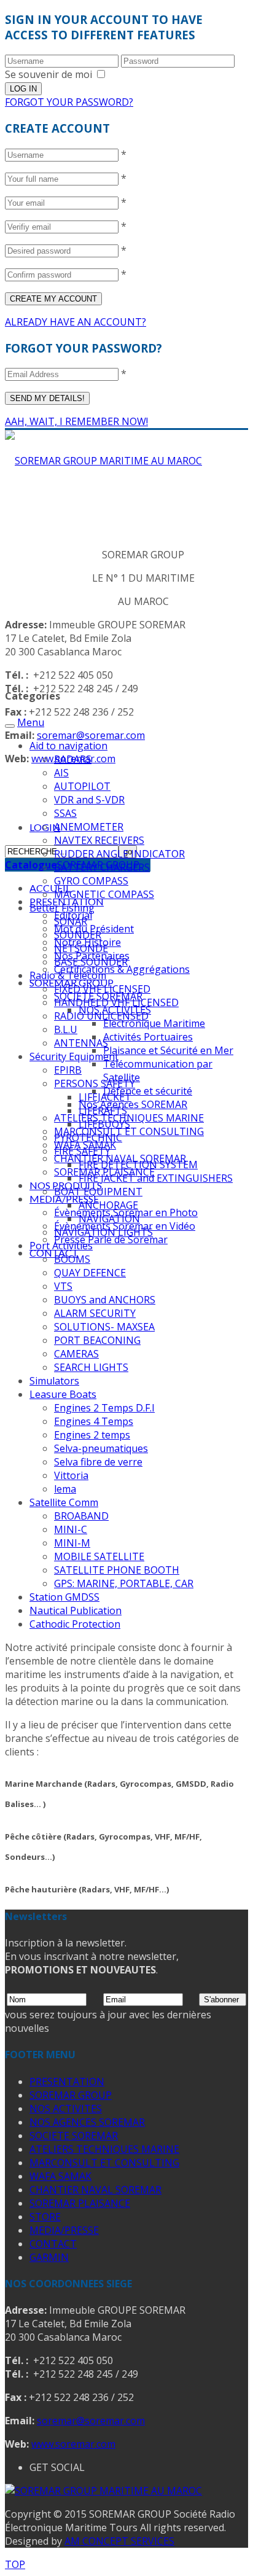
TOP (15, 2564)
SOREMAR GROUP (71, 2095)
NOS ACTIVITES (66, 2109)
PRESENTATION (67, 2082)
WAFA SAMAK (60, 2176)
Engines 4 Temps (94, 1421)
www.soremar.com (73, 2444)
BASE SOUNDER (91, 962)
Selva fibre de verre (98, 1462)
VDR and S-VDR (89, 800)
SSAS (65, 813)
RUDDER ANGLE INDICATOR (119, 854)
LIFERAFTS (103, 1110)
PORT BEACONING (97, 1340)
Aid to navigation (68, 746)
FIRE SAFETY (82, 1151)
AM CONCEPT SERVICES (119, 2541)
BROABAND (81, 1516)
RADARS (73, 759)
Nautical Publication (76, 1610)
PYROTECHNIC (88, 1138)
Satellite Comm (64, 1502)
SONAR (71, 921)
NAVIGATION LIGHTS (103, 1232)
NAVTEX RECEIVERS (99, 840)
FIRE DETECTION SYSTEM (138, 1165)
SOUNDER (78, 935)
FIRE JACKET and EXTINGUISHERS (156, 1178)
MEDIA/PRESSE (64, 1199)
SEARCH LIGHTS (91, 1367)
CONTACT (53, 2244)
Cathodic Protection (75, 1624)
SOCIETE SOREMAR (74, 2136)
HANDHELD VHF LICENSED (116, 1002)
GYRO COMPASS (91, 881)
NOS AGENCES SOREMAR (87, 2122)
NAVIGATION (109, 1219)
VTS (63, 1286)
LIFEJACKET (105, 1097)
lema (65, 1489)
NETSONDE (81, 948)
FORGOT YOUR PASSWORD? (69, 102)
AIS (61, 773)
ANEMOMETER (89, 827)
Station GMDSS (64, 1597)
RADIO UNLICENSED (101, 1016)
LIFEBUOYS (104, 1124)
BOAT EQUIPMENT (98, 1192)
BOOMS (72, 1259)
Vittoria (71, 1475)
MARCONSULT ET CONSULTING (129, 1131)
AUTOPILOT (82, 786)
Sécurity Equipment (74, 1056)
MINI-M (72, 1543)
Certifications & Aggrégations (122, 969)
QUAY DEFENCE (90, 1273)
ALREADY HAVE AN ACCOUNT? (76, 322)
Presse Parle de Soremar (111, 1239)
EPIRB (68, 1070)
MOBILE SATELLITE (99, 1556)
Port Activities (61, 1246)
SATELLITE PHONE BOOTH (117, 1570)
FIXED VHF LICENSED (102, 989)
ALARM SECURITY (95, 1313)
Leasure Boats (63, 1394)
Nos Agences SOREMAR (133, 1104)
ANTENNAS (81, 1043)
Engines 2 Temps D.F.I (104, 1408)
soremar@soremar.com (91, 735)
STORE (45, 2217)
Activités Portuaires (148, 1037)
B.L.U (66, 1029)
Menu (31, 722)
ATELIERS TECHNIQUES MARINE (104, 2149)
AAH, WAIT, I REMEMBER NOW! (76, 421)
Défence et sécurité (148, 1091)
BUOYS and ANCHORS (105, 1300)
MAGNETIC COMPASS (104, 894)
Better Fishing (62, 908)
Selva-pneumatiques (101, 1448)
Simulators (54, 1381)
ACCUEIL (50, 888)
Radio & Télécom (68, 975)
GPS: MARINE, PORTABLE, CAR (124, 1583)
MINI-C (71, 1529)
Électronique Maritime (154, 1023)
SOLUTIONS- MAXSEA (104, 1327)
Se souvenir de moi (49, 74)
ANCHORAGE (108, 1205)
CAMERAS (76, 1354)
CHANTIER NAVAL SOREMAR (95, 2190)
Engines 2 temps (92, 1435)
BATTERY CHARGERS (102, 867)
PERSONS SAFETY (95, 1083)
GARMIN (49, 2257)
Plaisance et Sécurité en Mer (168, 1050)
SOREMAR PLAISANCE (80, 2203)
